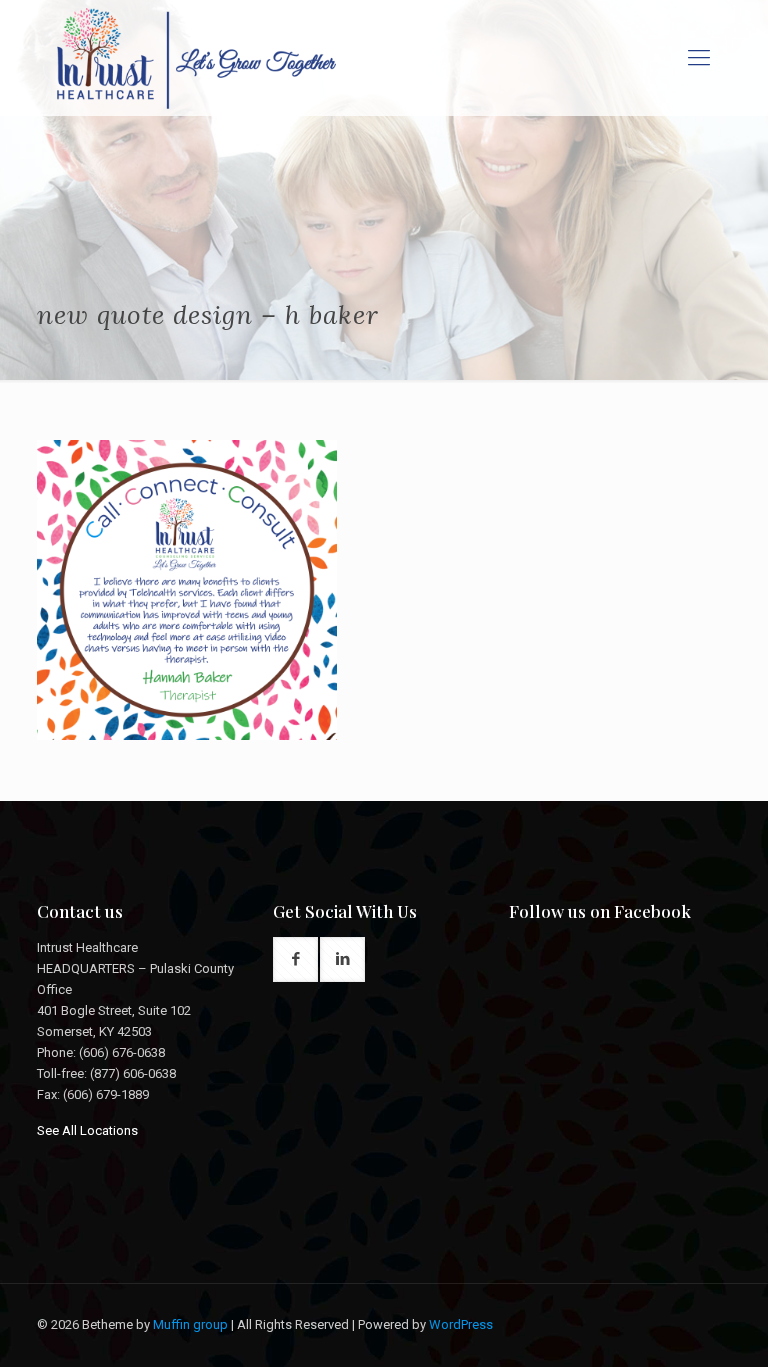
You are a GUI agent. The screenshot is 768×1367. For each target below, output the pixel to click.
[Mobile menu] (699, 58)
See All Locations (87, 1130)
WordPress (461, 1324)
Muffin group (190, 1324)
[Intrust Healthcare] (196, 57)
